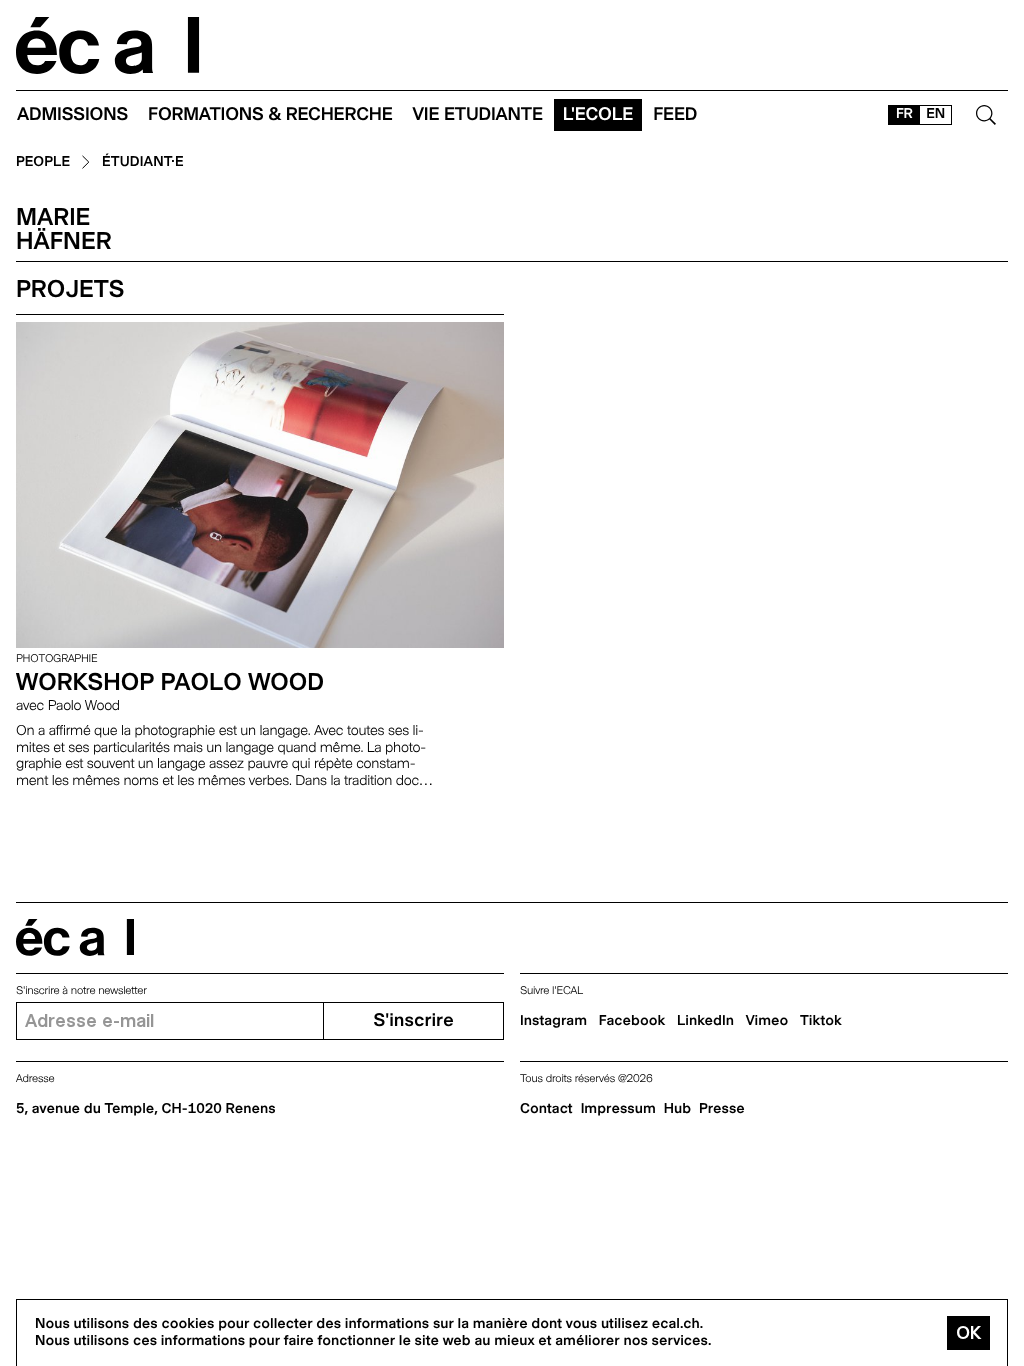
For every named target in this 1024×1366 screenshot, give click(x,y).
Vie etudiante (478, 114)
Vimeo (767, 1021)
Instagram (553, 1021)
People (43, 162)
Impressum (618, 1109)
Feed (675, 114)
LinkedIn (705, 1021)
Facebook (632, 1021)
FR (904, 114)
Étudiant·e (143, 162)
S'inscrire (413, 1020)
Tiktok (821, 1021)
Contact (546, 1109)
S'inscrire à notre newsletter (81, 990)
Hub (677, 1109)
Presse (722, 1109)
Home (108, 45)
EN (935, 114)
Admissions (72, 114)
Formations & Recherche (270, 114)
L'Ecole (598, 114)
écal (75, 937)
